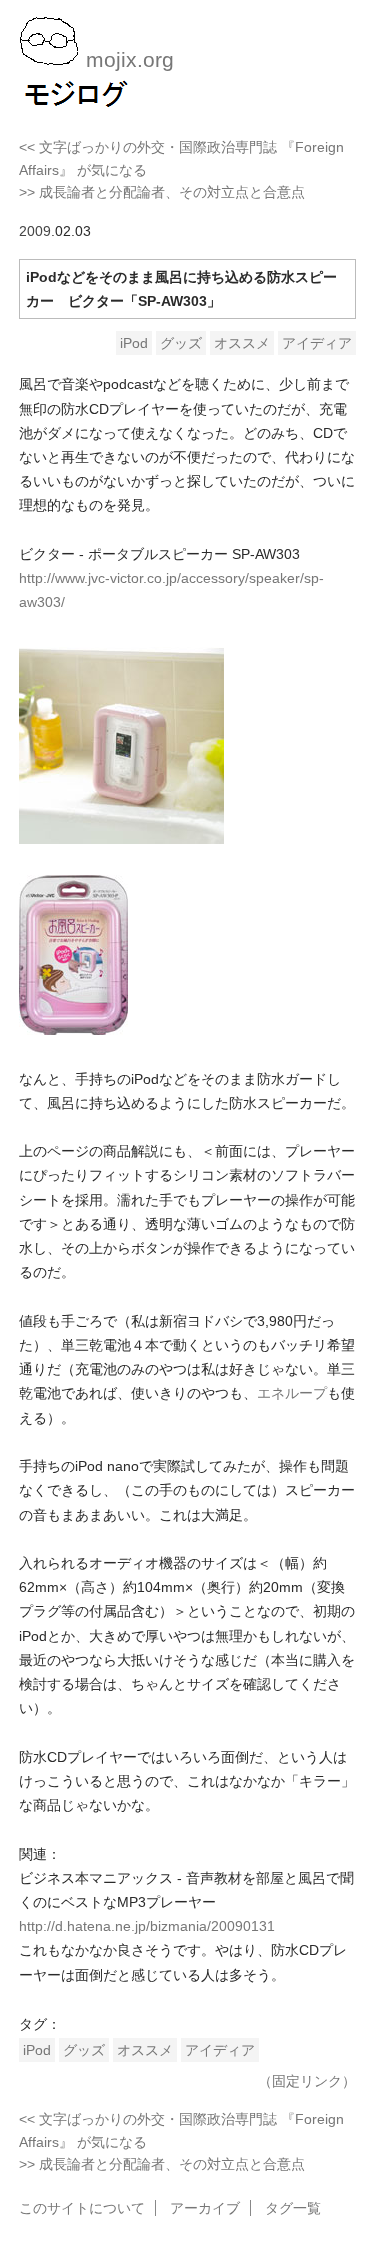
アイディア (317, 343)
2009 (35, 231)
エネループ (292, 1393)
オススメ (242, 343)
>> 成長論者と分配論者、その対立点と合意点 (162, 192)
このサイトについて (82, 2208)
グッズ (181, 343)
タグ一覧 (293, 2208)
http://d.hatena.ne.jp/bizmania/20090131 (147, 1926)
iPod (134, 343)
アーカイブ (205, 2208)
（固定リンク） (307, 2081)
